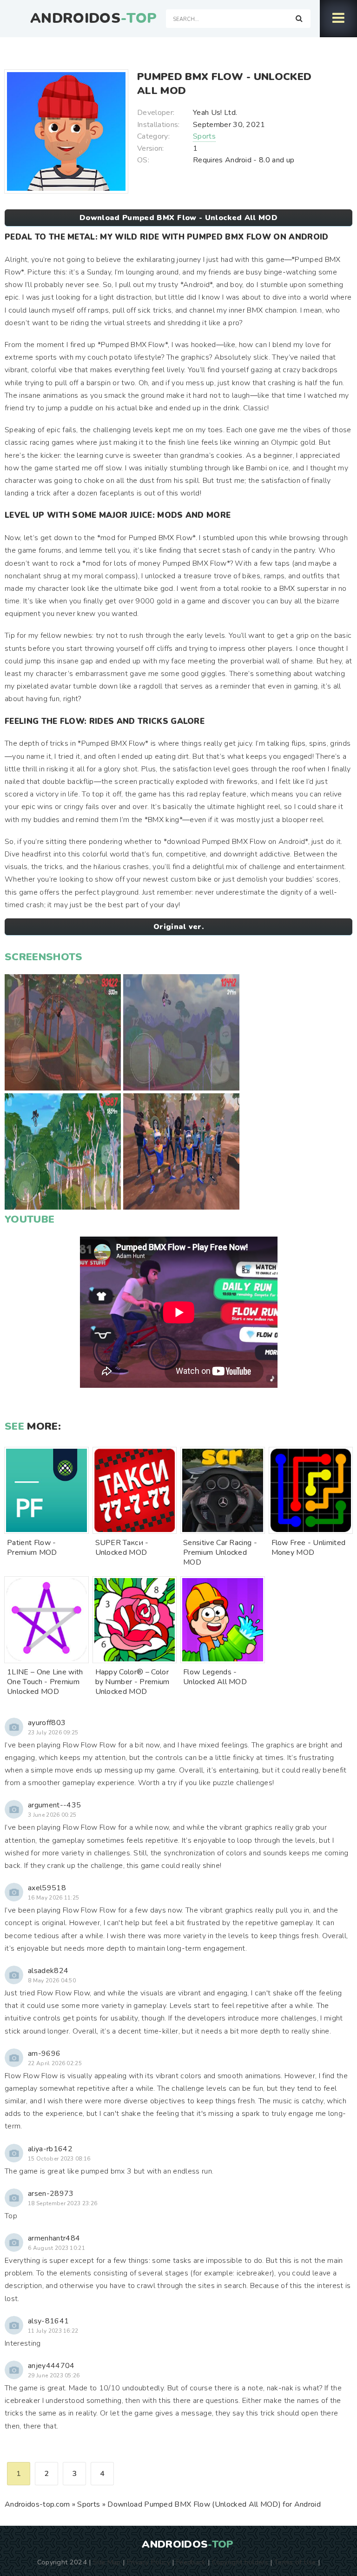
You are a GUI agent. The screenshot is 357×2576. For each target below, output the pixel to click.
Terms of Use (295, 2562)
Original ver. (178, 927)
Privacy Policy (149, 2562)
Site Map (107, 2562)
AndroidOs (93, 19)
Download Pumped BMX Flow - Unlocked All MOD (178, 218)
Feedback (191, 2562)
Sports (204, 136)
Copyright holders (240, 2562)
